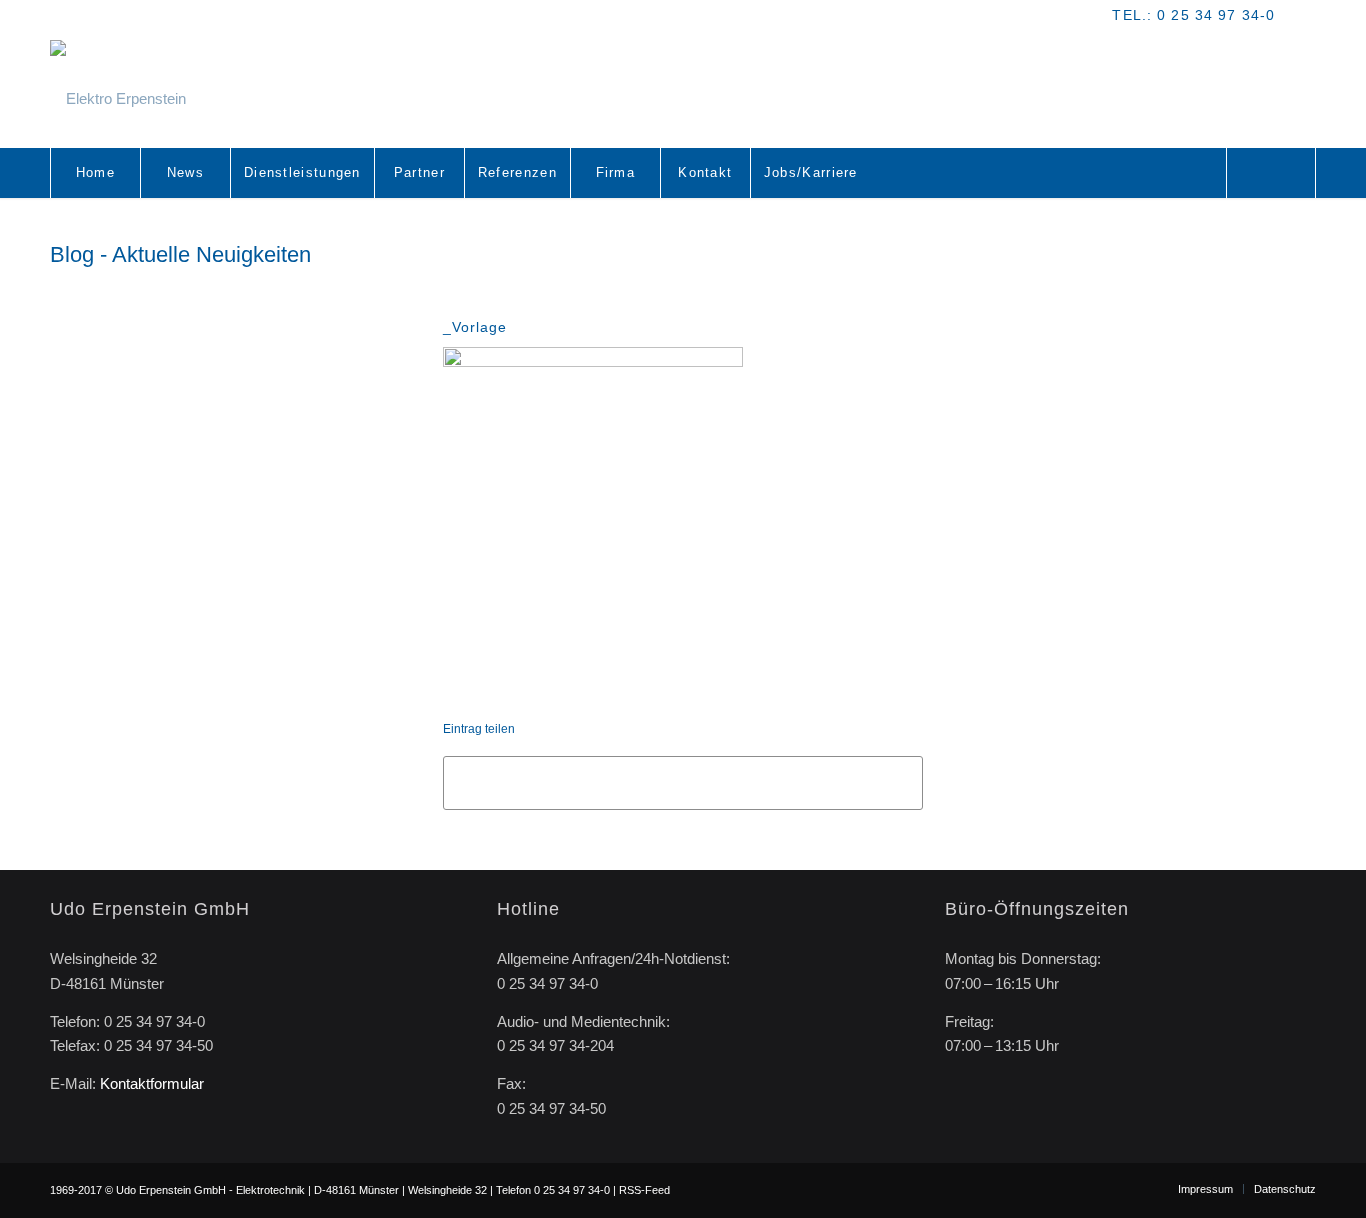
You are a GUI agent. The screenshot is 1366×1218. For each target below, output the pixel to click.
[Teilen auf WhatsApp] (683, 782)
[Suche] (1271, 173)
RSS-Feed (644, 1190)
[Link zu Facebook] (1301, 15)
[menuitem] (95, 173)
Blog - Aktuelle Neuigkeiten (180, 254)
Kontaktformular (152, 1083)
